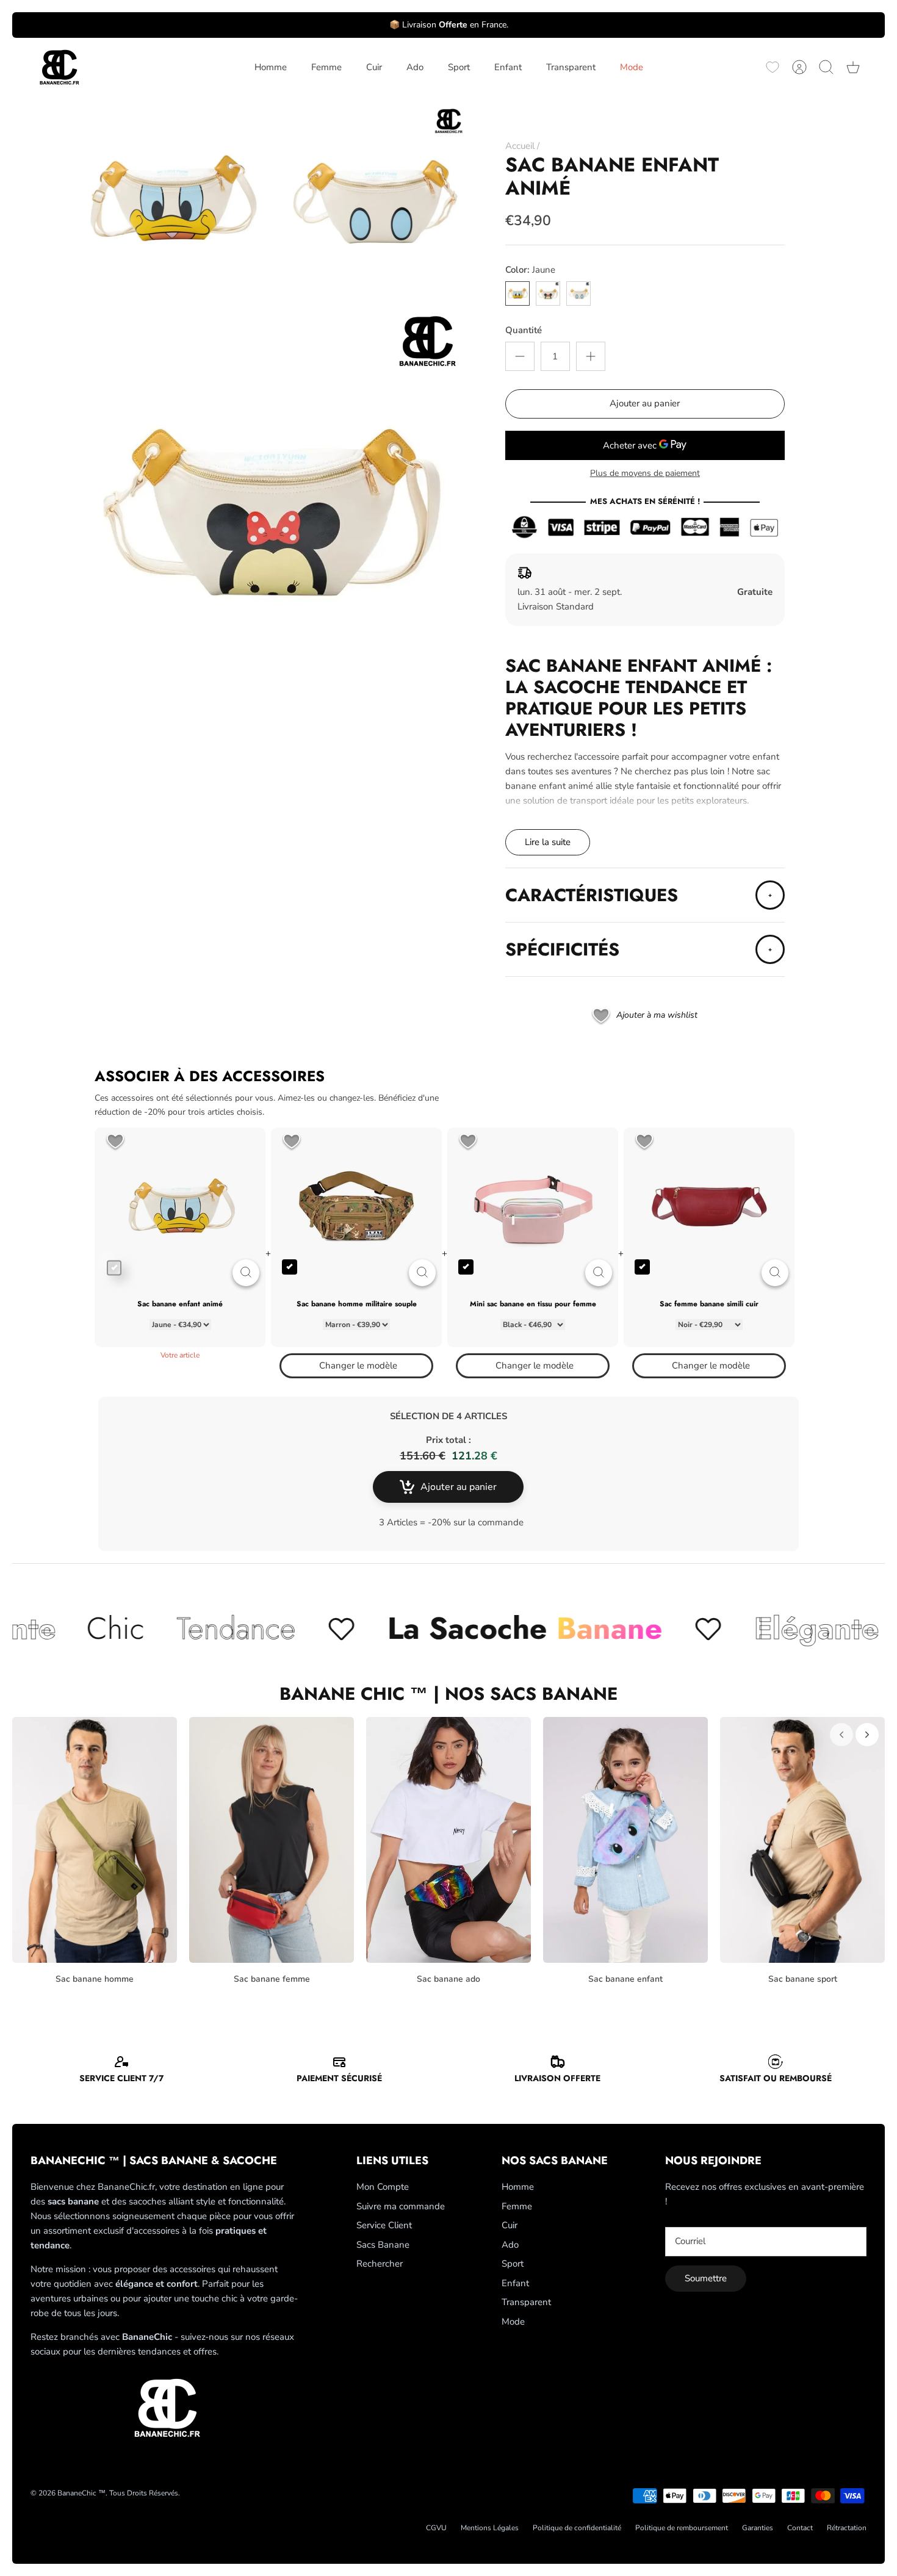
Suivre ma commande (401, 2206)
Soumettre (706, 2278)
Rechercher (380, 2264)
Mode (632, 67)
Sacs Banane (383, 2245)
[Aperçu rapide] (246, 1273)
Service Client (384, 2225)
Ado (415, 67)
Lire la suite (548, 842)
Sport (459, 67)
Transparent (571, 67)
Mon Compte (383, 2187)
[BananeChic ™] (58, 67)
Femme (326, 67)
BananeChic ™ (81, 2493)
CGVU (436, 2528)
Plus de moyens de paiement (645, 474)
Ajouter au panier (645, 403)
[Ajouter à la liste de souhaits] (115, 1142)
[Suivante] (867, 1735)
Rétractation (847, 2528)
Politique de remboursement (682, 2528)
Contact (800, 2528)
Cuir (374, 67)
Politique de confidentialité (577, 2528)
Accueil (520, 146)
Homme (271, 67)
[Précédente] (841, 1735)
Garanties (758, 2528)
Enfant (508, 67)
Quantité (524, 330)
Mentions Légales (490, 2528)
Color (530, 270)
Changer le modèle (358, 1365)
